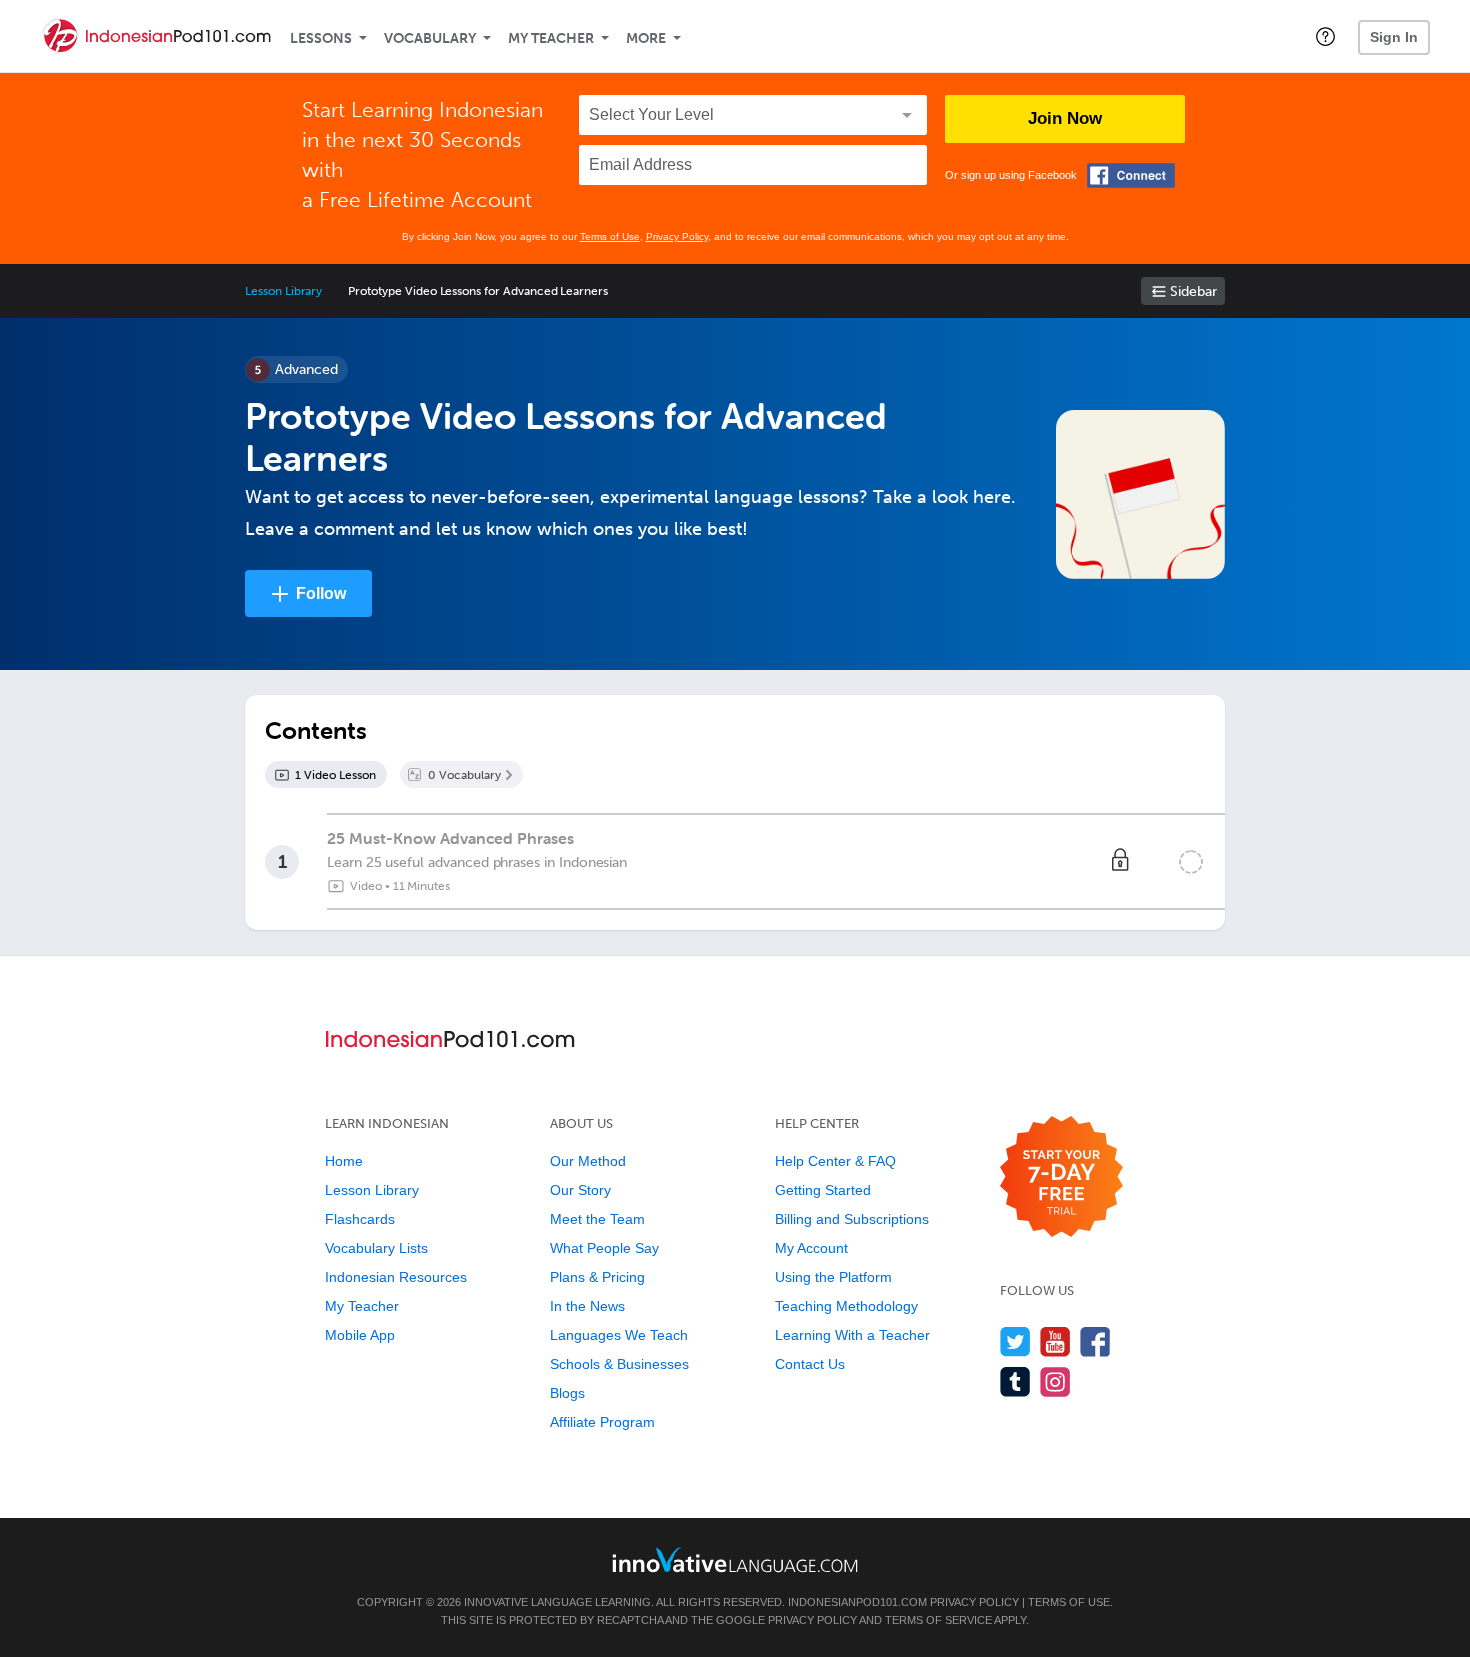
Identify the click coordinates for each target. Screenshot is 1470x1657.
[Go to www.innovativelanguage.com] (735, 1559)
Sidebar (1193, 291)
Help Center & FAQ (835, 1161)
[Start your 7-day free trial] (1061, 1177)
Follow (321, 593)
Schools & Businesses (619, 1364)
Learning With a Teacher (852, 1335)
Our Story (580, 1190)
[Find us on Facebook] (1095, 1341)
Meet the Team (597, 1219)
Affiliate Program (602, 1422)
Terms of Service (938, 1620)
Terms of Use (610, 236)
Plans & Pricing (597, 1277)
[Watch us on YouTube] (1055, 1341)
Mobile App (360, 1335)
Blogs (567, 1393)
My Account (811, 1248)
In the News (587, 1306)
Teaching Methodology (846, 1306)
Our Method (588, 1161)
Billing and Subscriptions (852, 1219)
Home (344, 1161)
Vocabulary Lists (376, 1248)
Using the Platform (833, 1277)
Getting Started (823, 1190)
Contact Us (810, 1364)
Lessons (321, 38)
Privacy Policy (677, 236)
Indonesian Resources (396, 1277)
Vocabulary (430, 38)
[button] (1325, 36)
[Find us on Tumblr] (1015, 1381)
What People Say (604, 1248)
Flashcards (360, 1219)
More (646, 38)
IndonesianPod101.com (857, 1602)
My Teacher (551, 38)
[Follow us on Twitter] (1015, 1341)
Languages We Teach (619, 1335)
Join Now (1065, 118)
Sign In (1394, 37)
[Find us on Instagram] (1055, 1381)
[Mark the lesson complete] (1191, 862)
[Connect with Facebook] (1131, 175)
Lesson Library (283, 291)
